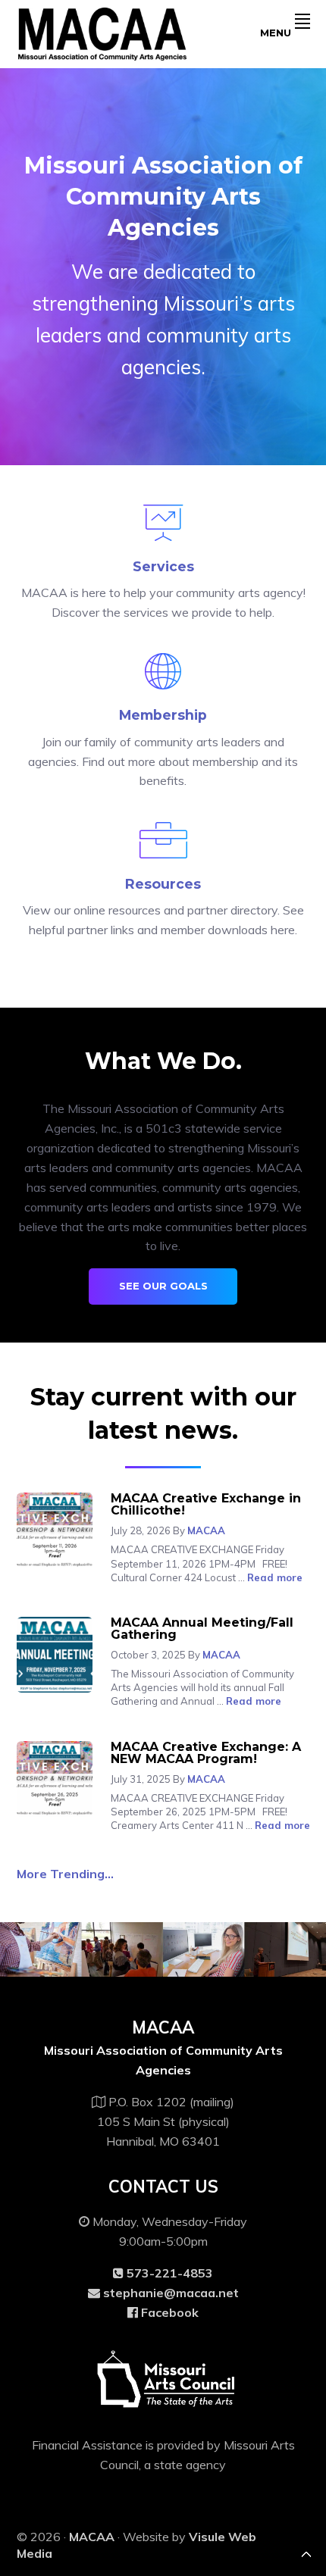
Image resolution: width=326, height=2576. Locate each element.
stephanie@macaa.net (171, 2293)
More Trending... (65, 1874)
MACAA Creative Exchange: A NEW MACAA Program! (206, 1753)
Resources (163, 884)
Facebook (168, 2312)
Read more (275, 1577)
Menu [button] (276, 33)
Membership (163, 715)
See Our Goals (163, 1286)
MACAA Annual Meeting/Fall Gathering (202, 1629)
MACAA (92, 2537)
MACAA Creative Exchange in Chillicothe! (206, 1504)
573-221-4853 (168, 2273)
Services (163, 566)
